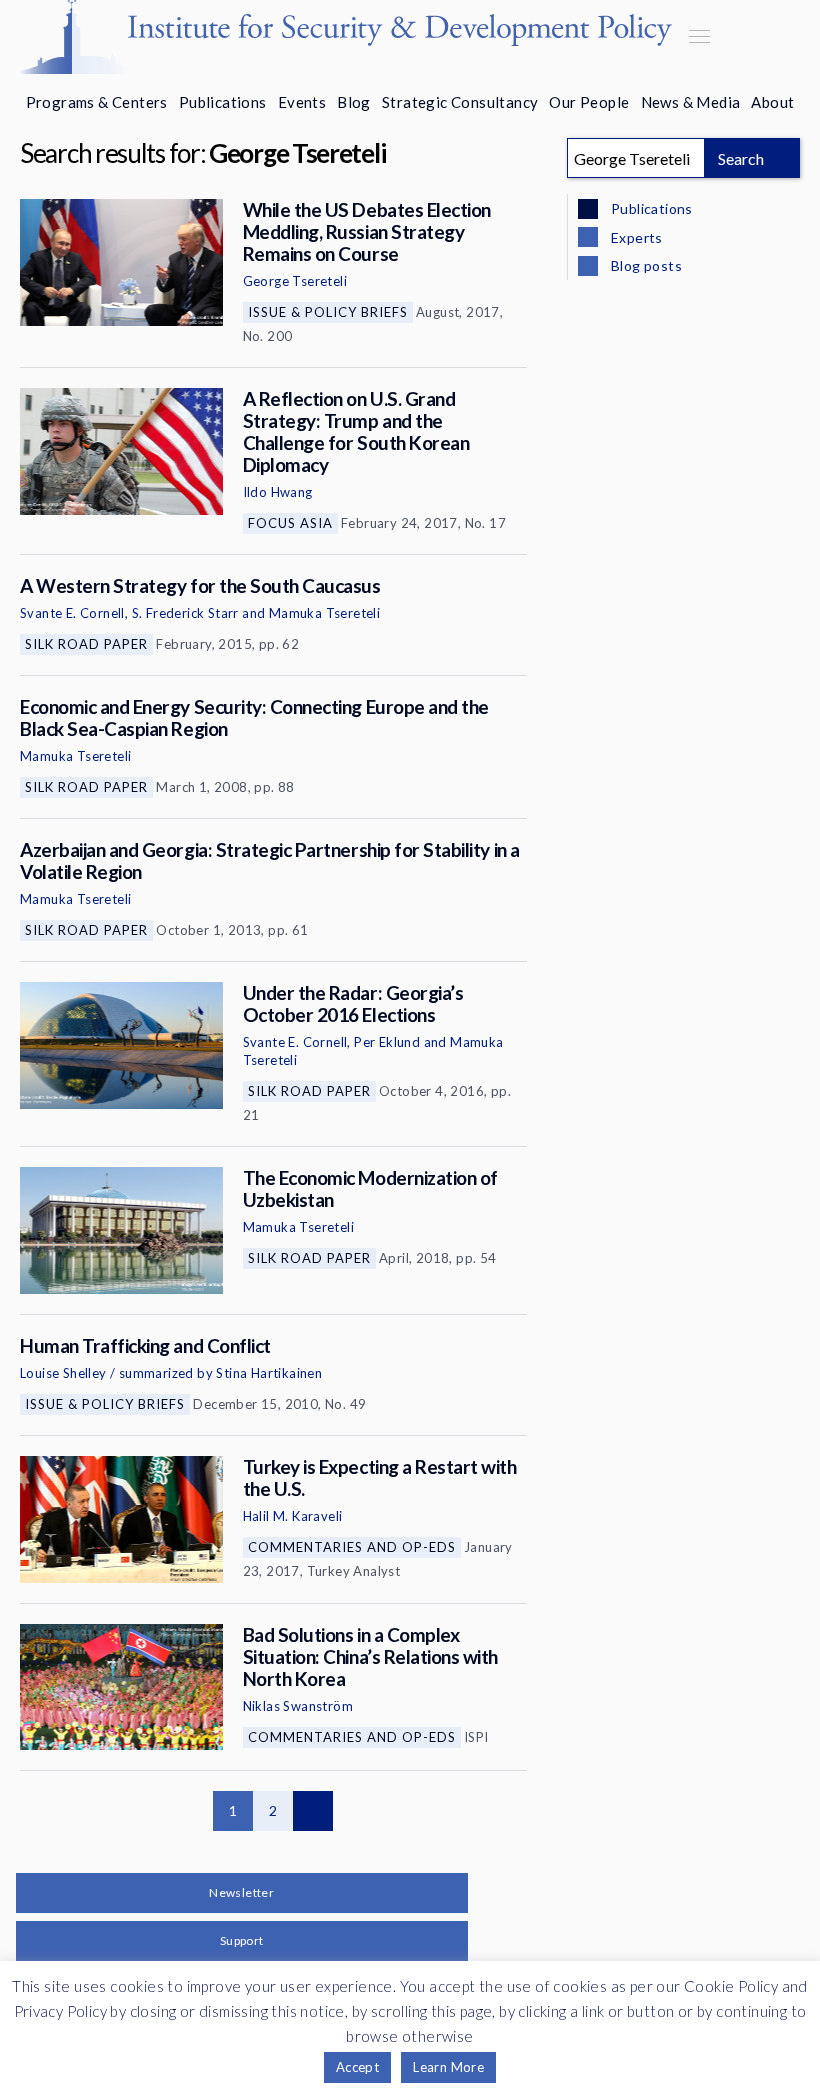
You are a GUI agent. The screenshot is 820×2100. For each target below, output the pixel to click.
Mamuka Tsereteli (324, 613)
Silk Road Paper (86, 644)
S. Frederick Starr (185, 613)
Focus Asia (290, 523)
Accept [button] (357, 2067)
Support (242, 1940)
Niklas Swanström (298, 1706)
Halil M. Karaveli (293, 1516)
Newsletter (241, 1892)
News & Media (691, 102)
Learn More (448, 2067)
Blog (354, 102)
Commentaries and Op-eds (352, 1547)
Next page (313, 1811)
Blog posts (645, 265)
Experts (635, 237)
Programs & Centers (97, 102)
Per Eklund (387, 1042)
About (772, 102)
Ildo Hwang (278, 492)
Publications (223, 102)
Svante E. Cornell (72, 613)
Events (302, 102)
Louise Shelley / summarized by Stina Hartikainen (171, 1373)
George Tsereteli (295, 281)
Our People (589, 102)
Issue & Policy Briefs (328, 312)
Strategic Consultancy (460, 102)
